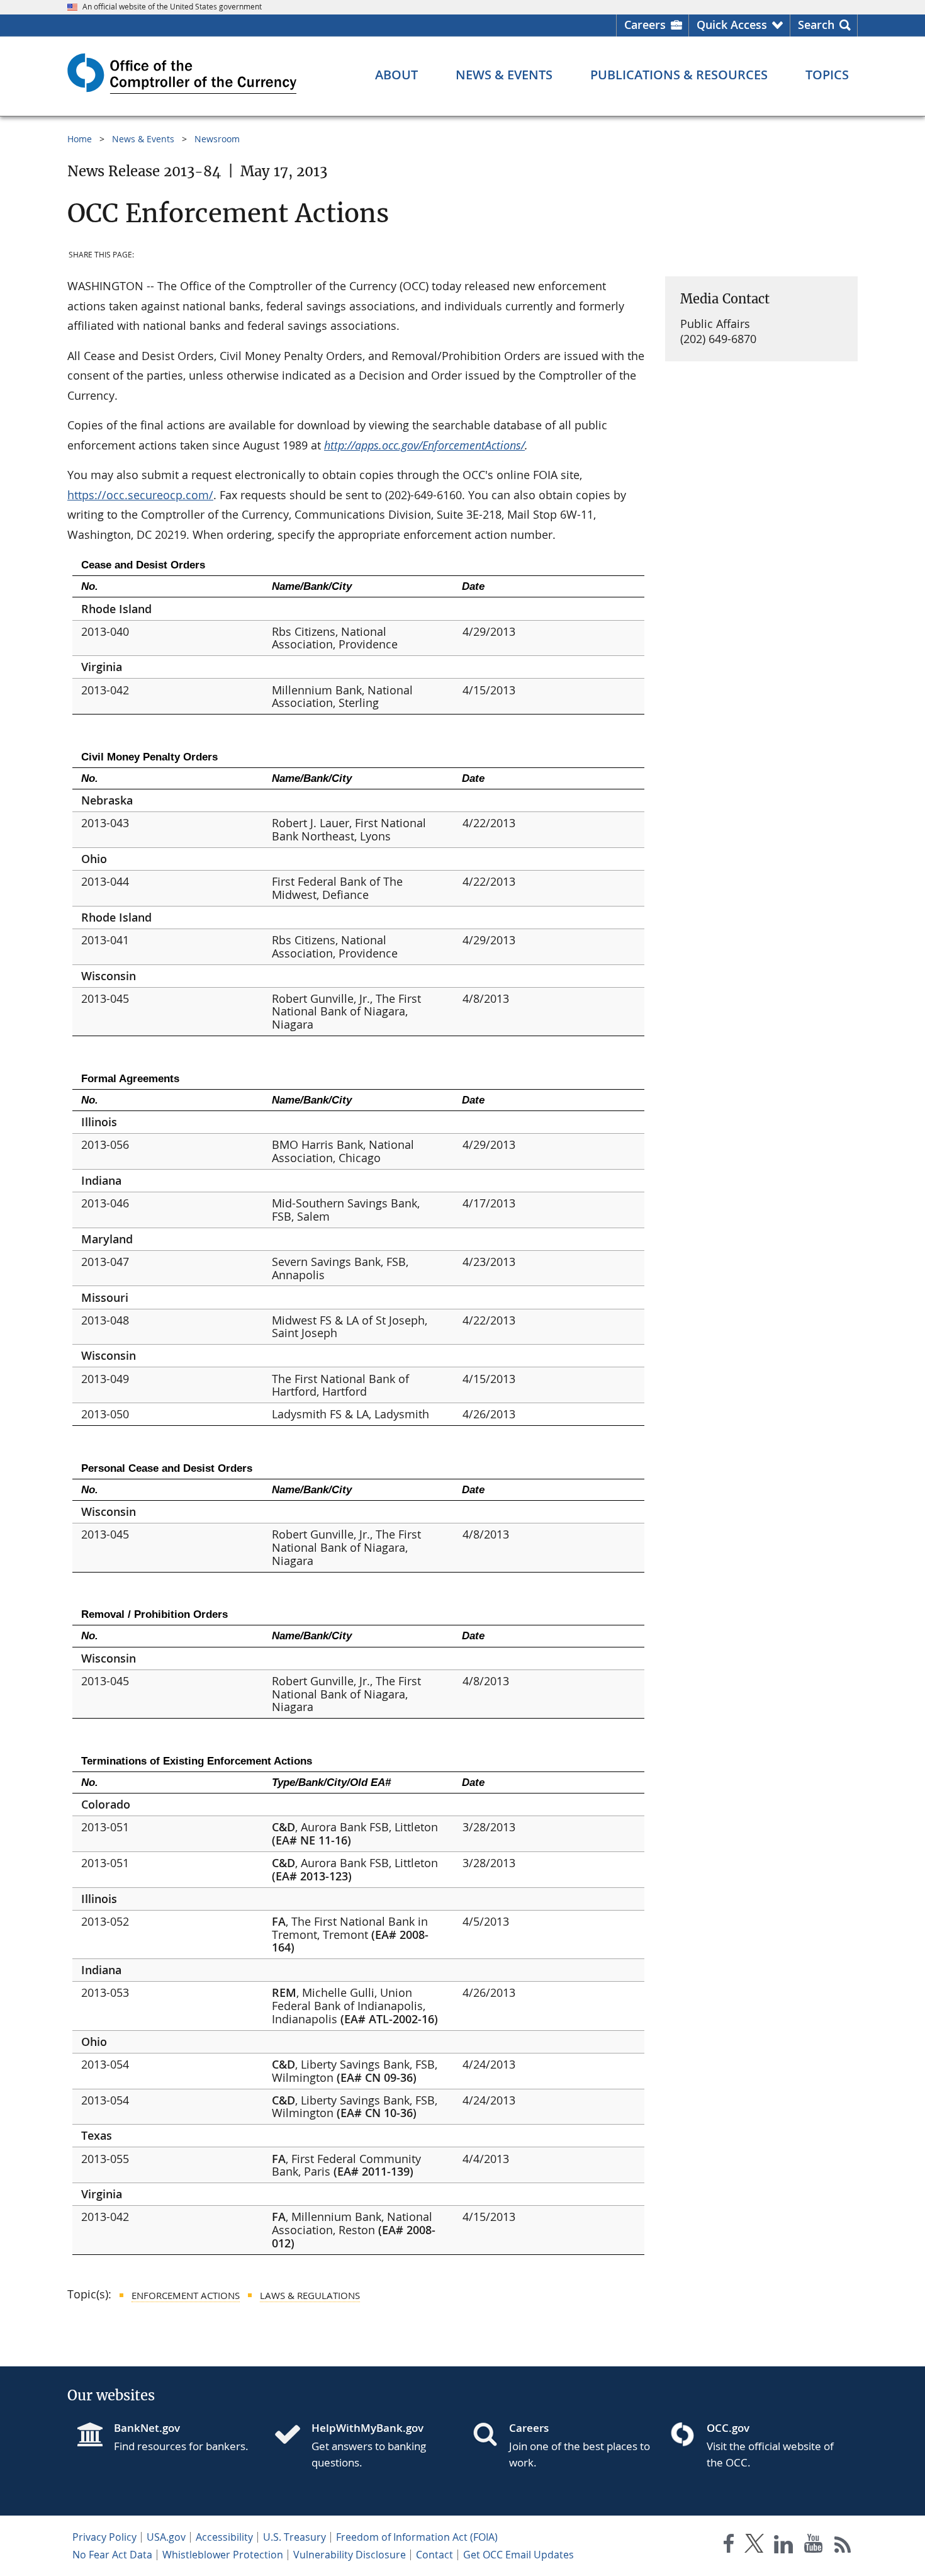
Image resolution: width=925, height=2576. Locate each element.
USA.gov (166, 2537)
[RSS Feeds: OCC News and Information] (843, 2546)
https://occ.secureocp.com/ (140, 495)
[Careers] (490, 2436)
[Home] (293, 2436)
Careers (645, 25)
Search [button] (816, 25)
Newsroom (217, 139)
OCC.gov (728, 2428)
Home (80, 139)
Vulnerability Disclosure (350, 2555)
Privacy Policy (104, 2537)
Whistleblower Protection (223, 2555)
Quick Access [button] (732, 25)
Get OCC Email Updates (519, 2555)
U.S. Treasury (294, 2537)
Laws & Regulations (310, 2295)
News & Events (143, 139)
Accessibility (224, 2537)
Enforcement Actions (186, 2295)
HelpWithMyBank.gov (367, 2428)
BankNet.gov (147, 2428)
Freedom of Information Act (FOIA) (417, 2537)
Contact (434, 2555)
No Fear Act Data (112, 2555)
